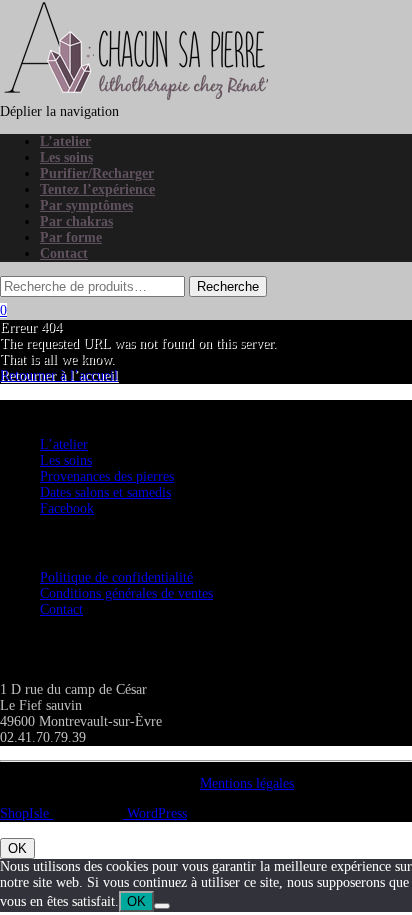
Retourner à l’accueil (59, 375)
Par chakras (76, 221)
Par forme (71, 237)
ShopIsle (26, 813)
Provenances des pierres (107, 476)
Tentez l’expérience (97, 189)
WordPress (155, 813)
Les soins (66, 157)
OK (17, 848)
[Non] (162, 906)
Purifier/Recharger (97, 173)
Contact (64, 253)
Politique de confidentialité (116, 577)
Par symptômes (86, 205)
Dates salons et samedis (105, 492)
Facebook (67, 508)
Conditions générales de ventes (126, 593)
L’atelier (65, 141)
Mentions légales (247, 783)
